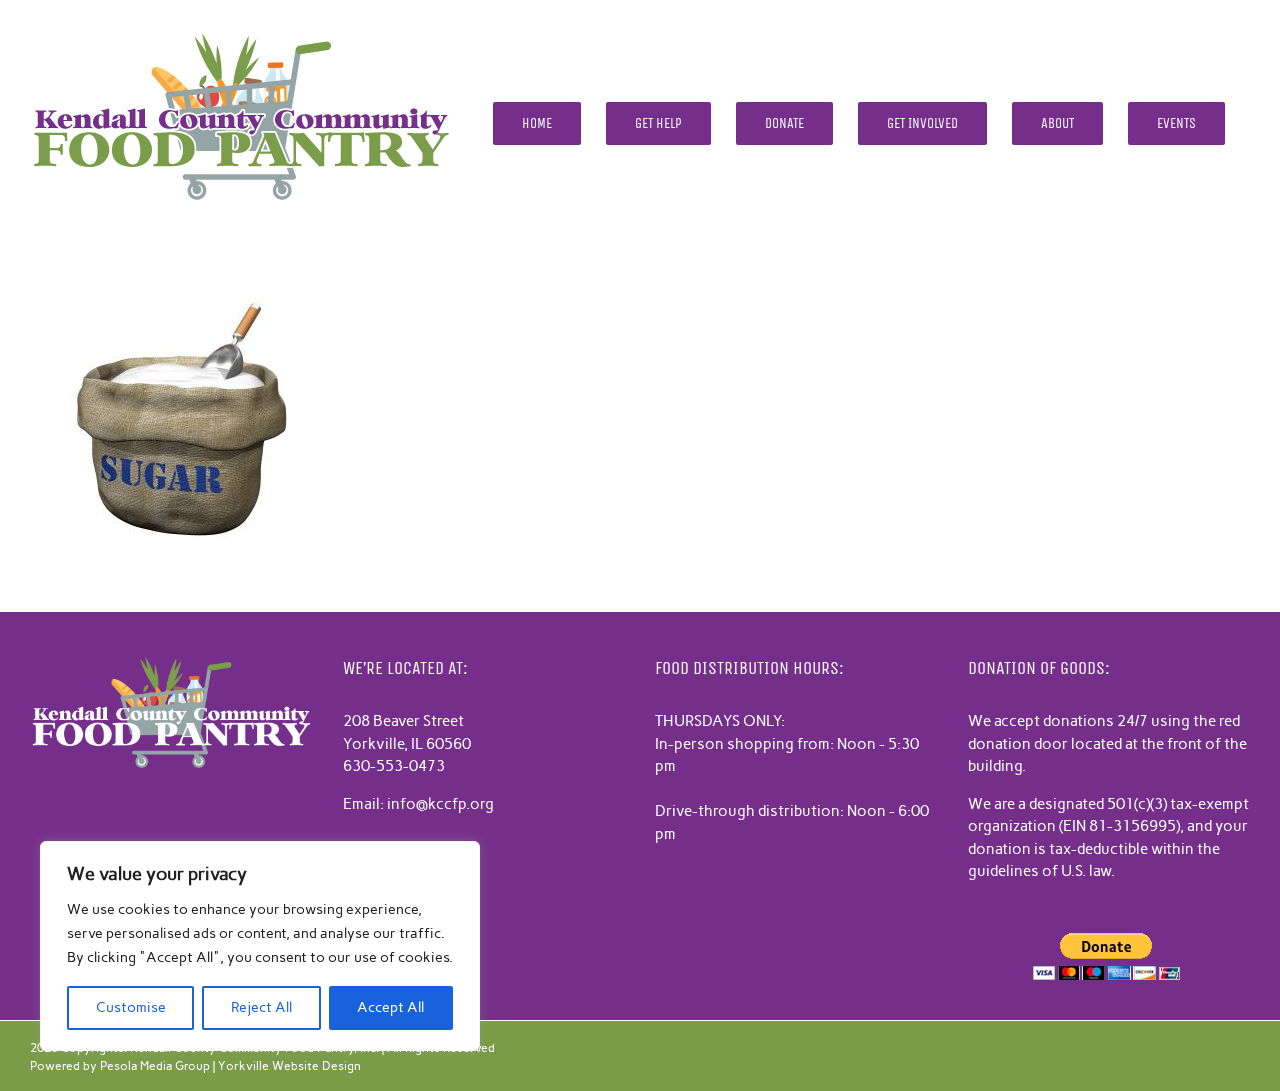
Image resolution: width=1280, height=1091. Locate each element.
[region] (260, 946)
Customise (131, 1007)
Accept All (390, 1007)
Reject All (261, 1007)
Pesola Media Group (155, 1066)
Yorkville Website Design (289, 1066)
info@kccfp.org (440, 804)
